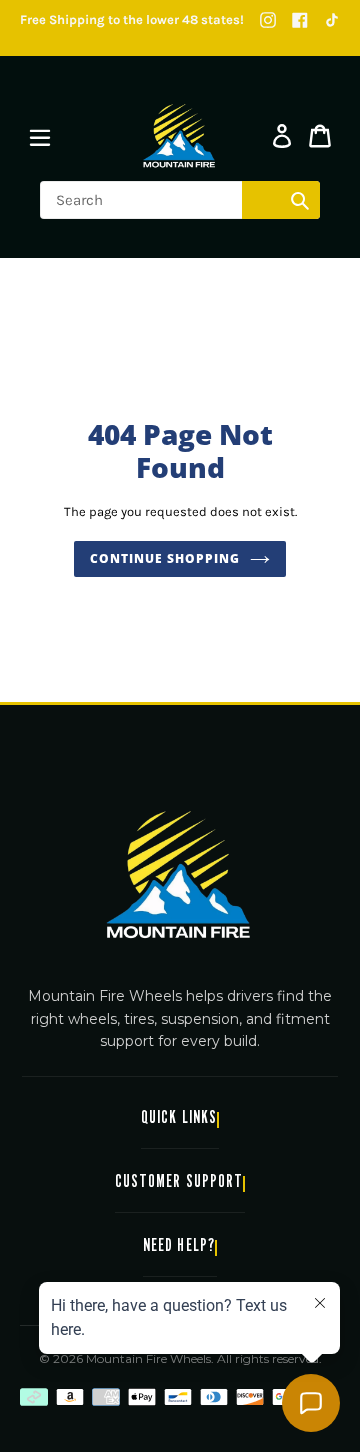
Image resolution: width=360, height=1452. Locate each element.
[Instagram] (268, 20)
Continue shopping (164, 558)
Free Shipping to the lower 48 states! (132, 19)
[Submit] (300, 200)
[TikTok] (332, 20)
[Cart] (320, 136)
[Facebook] (300, 20)
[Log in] (282, 136)
